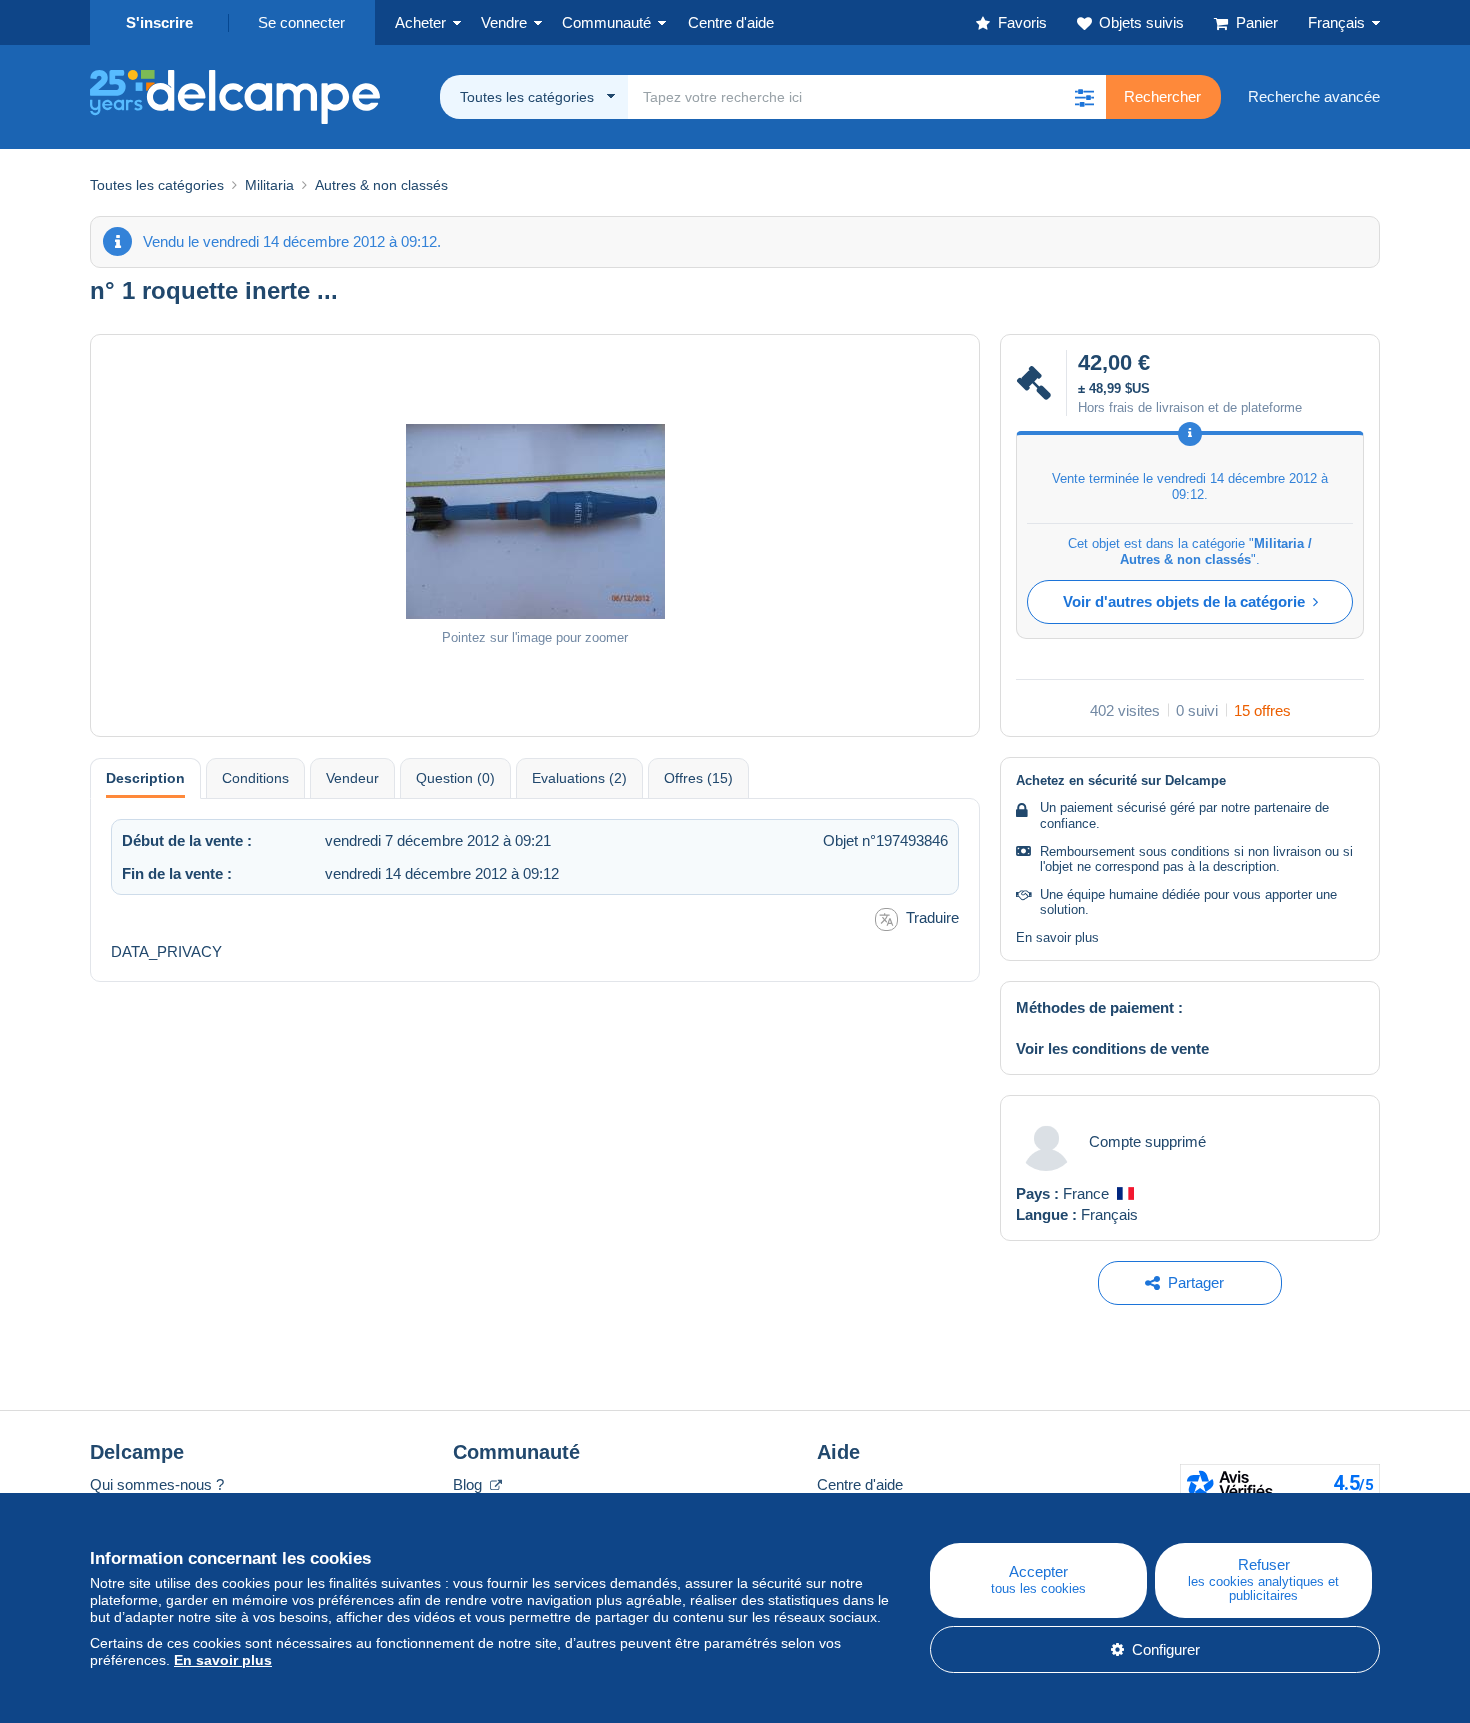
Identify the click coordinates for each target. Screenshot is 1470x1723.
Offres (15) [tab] (698, 778)
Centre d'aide (860, 1484)
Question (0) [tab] (455, 778)
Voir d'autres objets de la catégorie (1184, 601)
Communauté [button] (606, 22)
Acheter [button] (420, 22)
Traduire (932, 917)
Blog (469, 1484)
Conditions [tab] (255, 778)
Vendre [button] (504, 22)
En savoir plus (1057, 937)
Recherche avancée (1314, 96)
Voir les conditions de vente (1112, 1048)
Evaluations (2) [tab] (579, 778)
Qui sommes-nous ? (157, 1484)
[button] (1084, 97)
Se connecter (301, 22)
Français (1336, 22)
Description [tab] (145, 778)
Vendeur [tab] (352, 778)
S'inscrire (159, 22)
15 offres (1262, 710)
